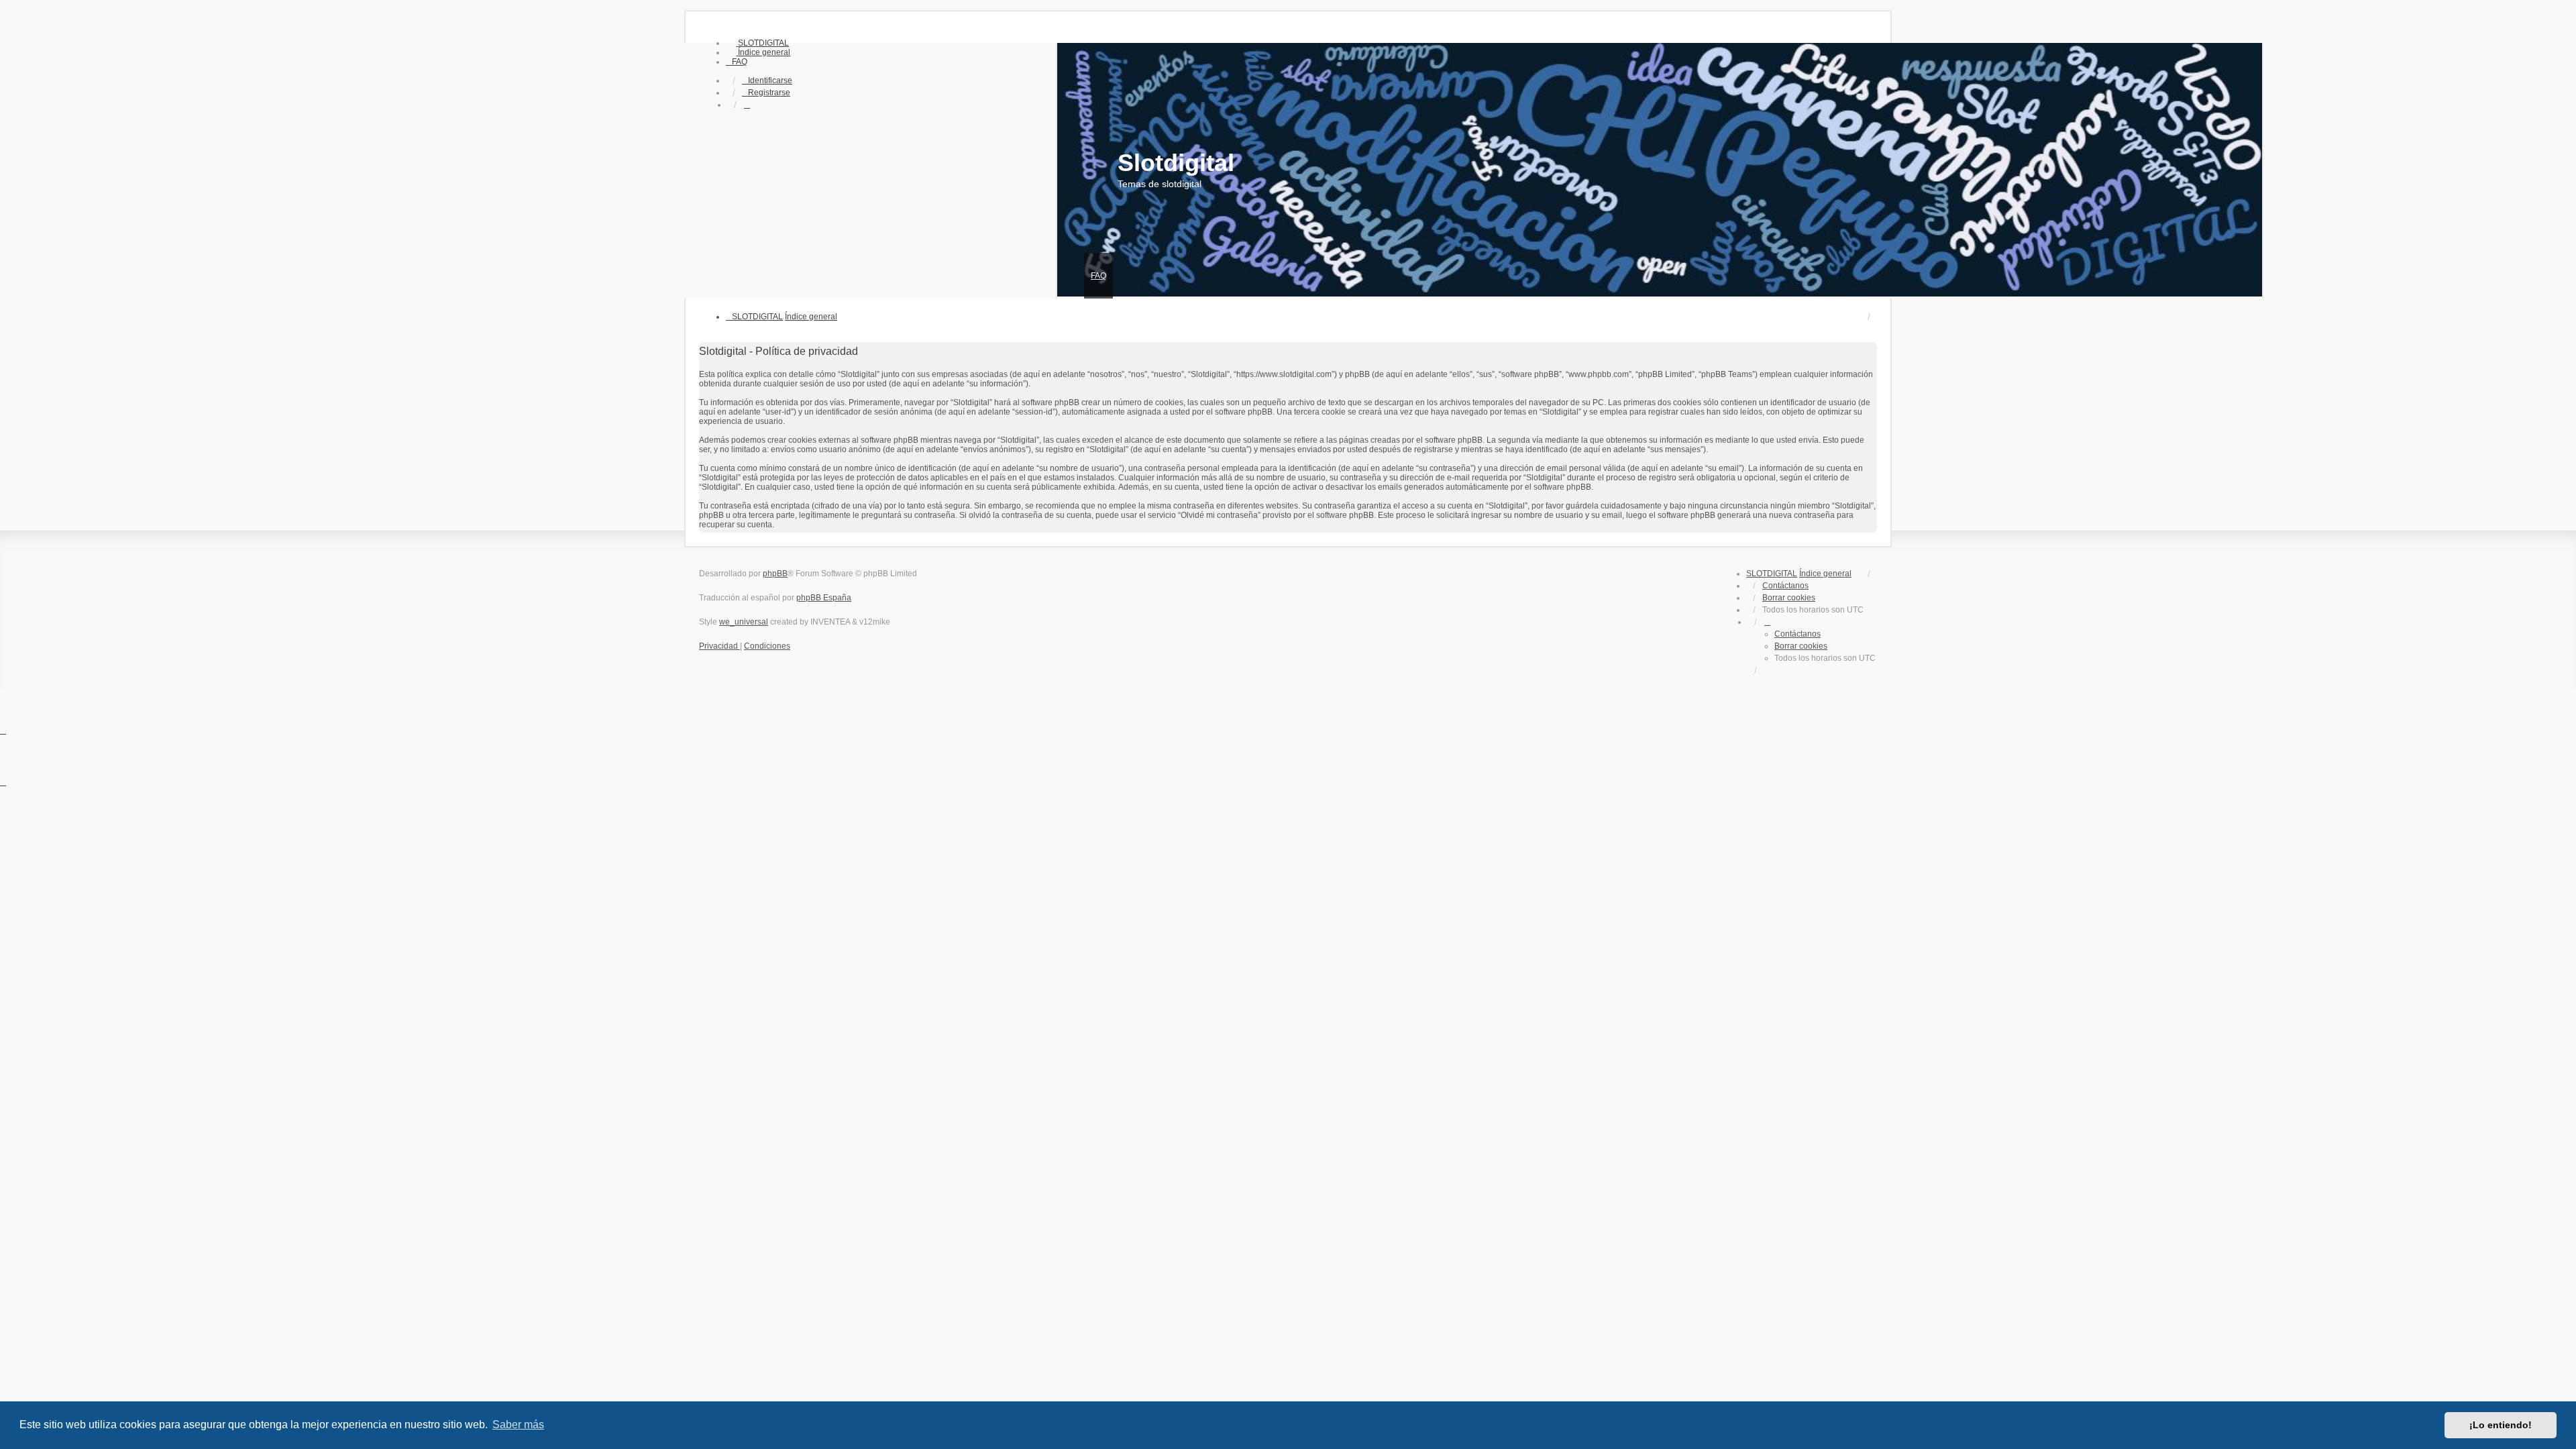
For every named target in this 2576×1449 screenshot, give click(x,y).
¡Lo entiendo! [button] (2501, 1425)
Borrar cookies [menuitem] (1789, 598)
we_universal (744, 622)
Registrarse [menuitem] (769, 93)
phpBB (775, 574)
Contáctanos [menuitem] (1785, 586)
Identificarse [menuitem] (770, 80)
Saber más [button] (518, 1425)
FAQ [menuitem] (1098, 276)
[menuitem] (757, 43)
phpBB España (824, 598)
